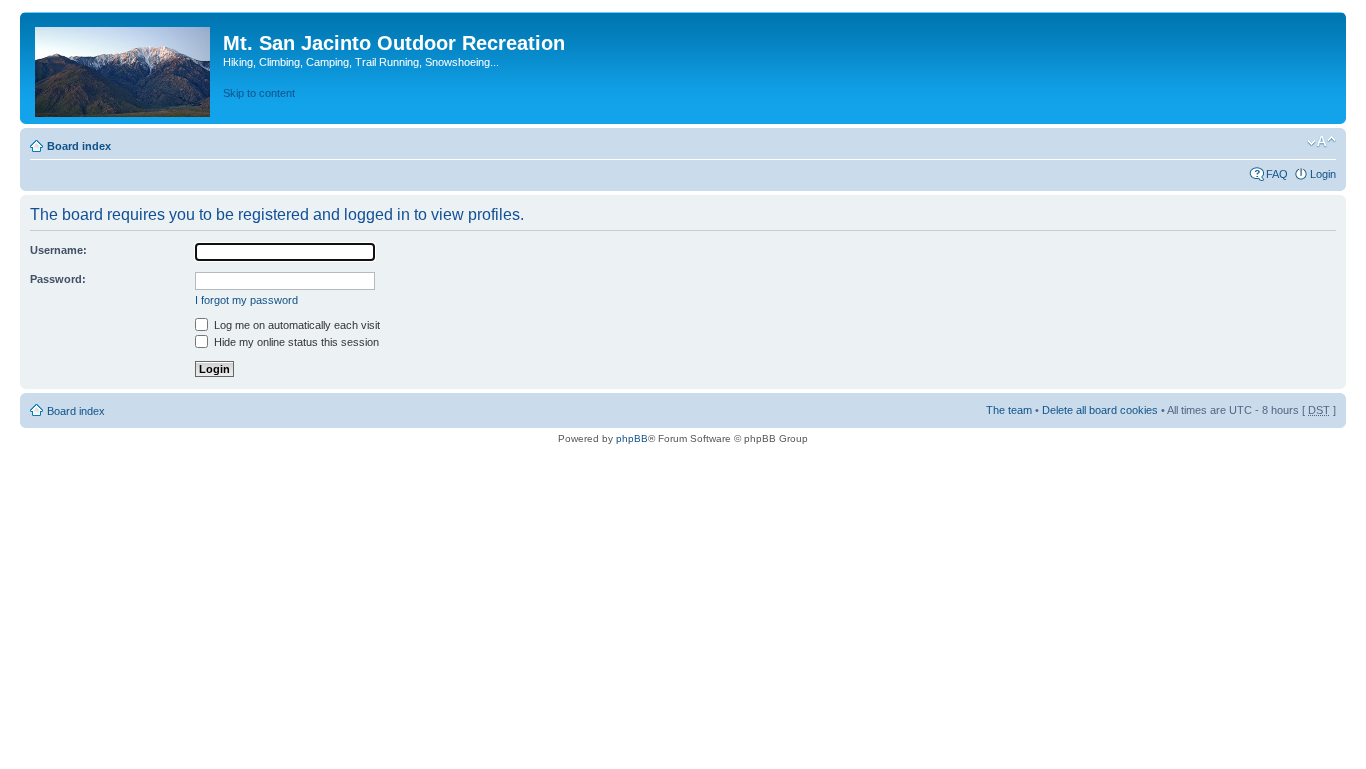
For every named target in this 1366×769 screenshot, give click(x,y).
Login (1323, 174)
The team (1009, 410)
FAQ (1277, 174)
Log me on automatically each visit (295, 325)
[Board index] (124, 68)
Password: (58, 279)
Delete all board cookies (1100, 410)
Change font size (1321, 142)
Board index (79, 146)
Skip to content (259, 93)
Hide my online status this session (295, 342)
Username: (58, 250)
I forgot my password (246, 300)
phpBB (632, 438)
